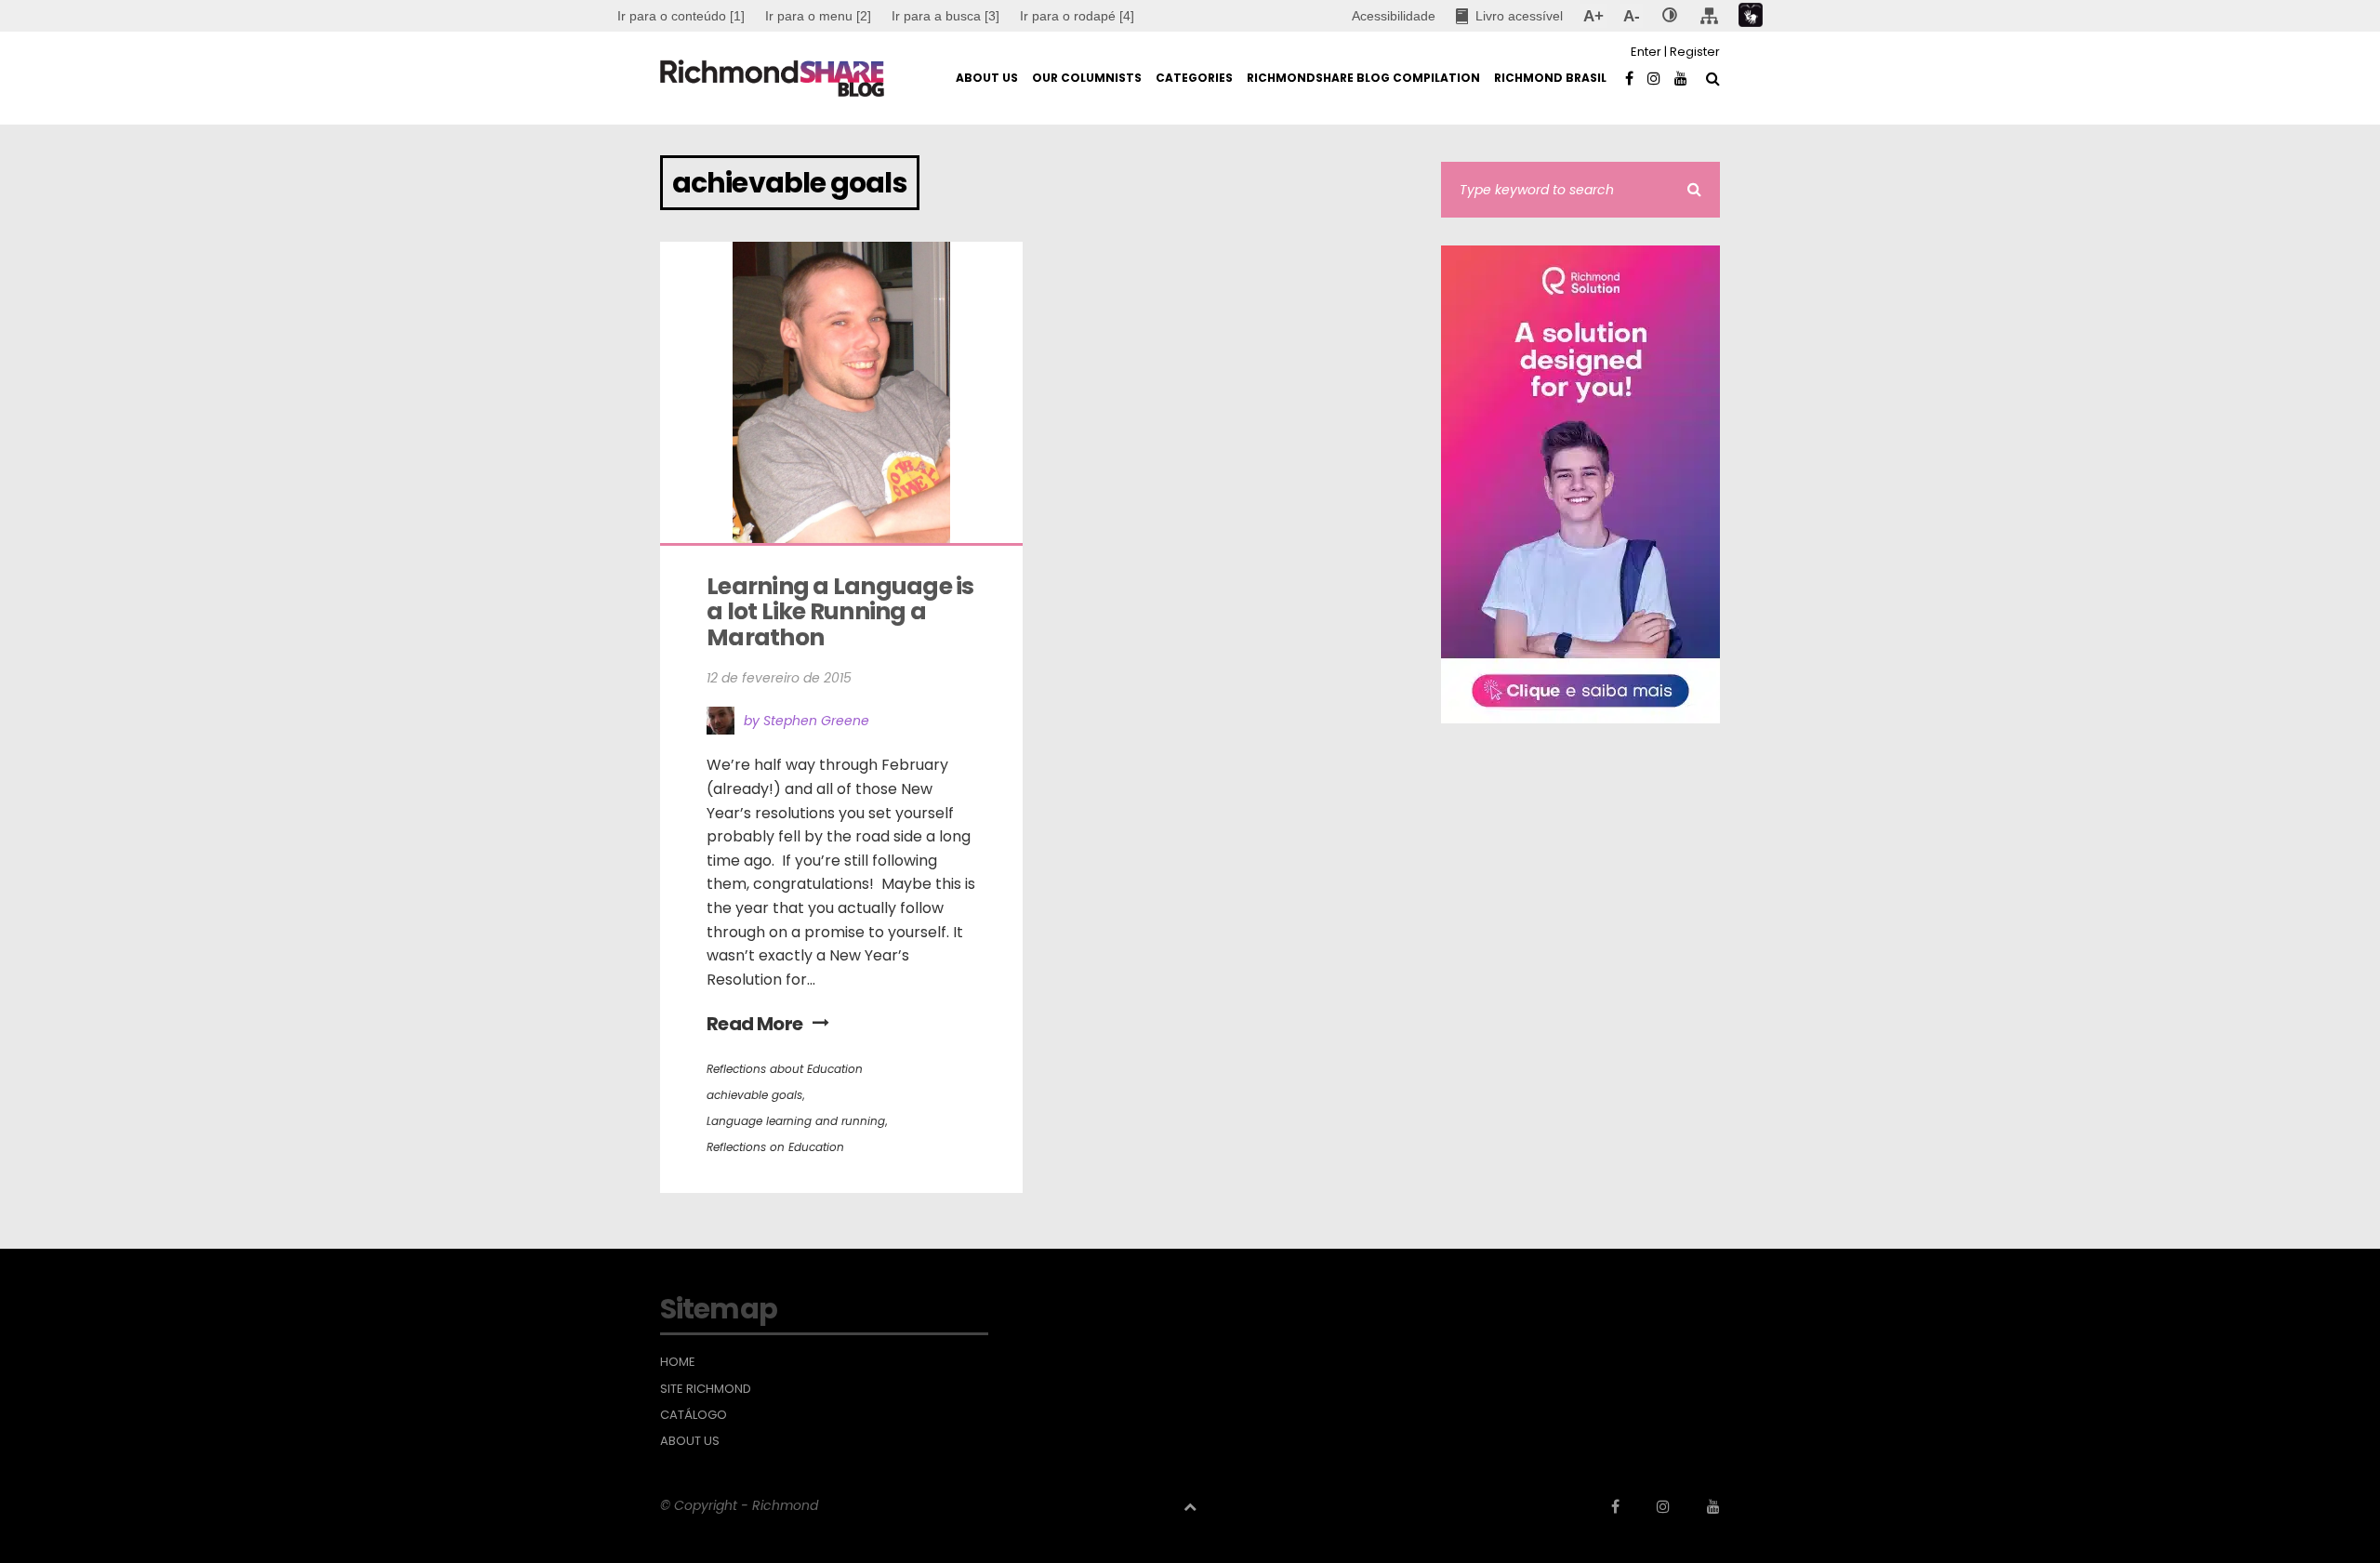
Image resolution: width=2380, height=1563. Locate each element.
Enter (1646, 52)
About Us (690, 1441)
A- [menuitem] (1631, 16)
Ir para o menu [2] (818, 16)
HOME (678, 1362)
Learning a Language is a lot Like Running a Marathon (842, 612)
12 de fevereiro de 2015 (779, 678)
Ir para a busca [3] (945, 16)
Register (1695, 52)
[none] (1670, 16)
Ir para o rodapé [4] (1077, 16)
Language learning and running (796, 1121)
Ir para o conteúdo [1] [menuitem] (681, 16)
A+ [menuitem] (1593, 16)
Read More (755, 1024)
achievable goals (754, 1095)
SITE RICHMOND (706, 1389)
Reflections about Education (785, 1069)
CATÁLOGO (694, 1415)
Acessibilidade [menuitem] (1394, 16)
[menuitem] (818, 16)
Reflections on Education (775, 1147)
